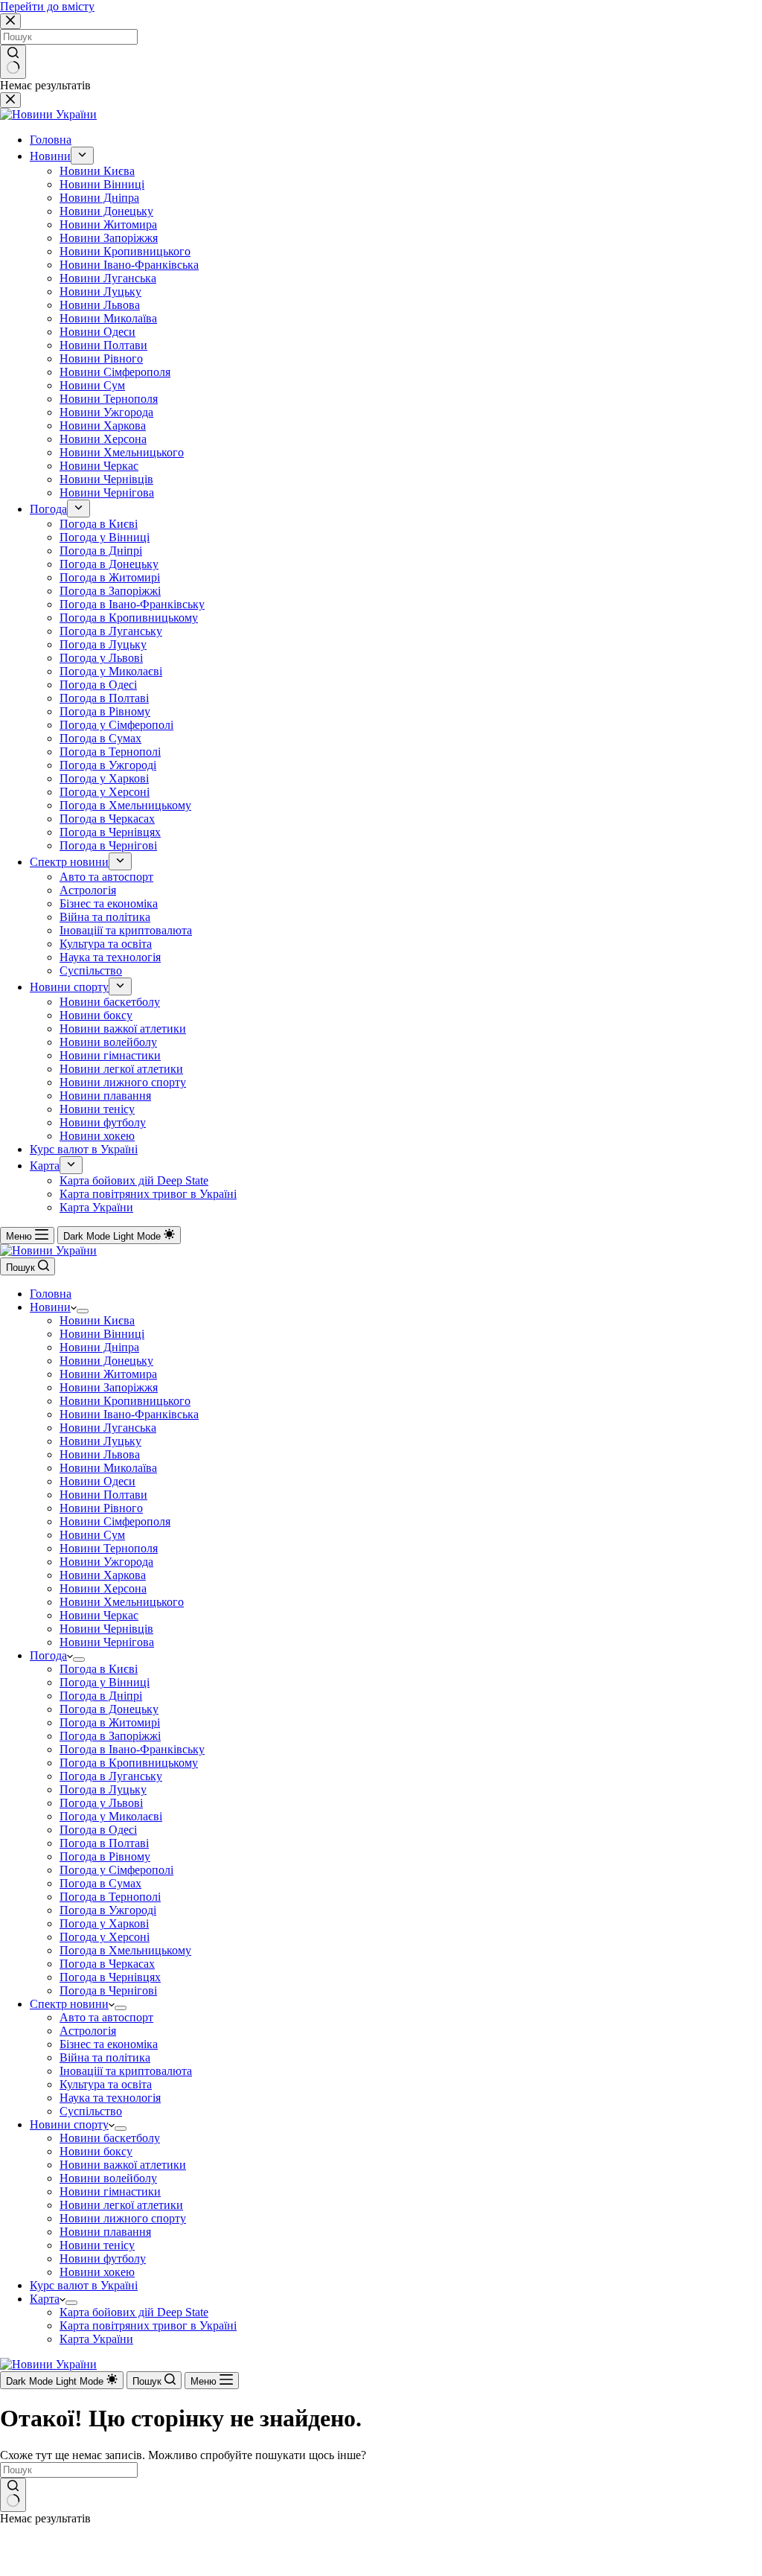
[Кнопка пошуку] (13, 2495)
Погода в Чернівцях (110, 1977)
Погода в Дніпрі (101, 1696)
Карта (45, 2299)
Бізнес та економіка (109, 2044)
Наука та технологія (110, 2098)
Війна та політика (105, 2057)
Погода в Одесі (98, 1830)
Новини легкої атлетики (121, 2205)
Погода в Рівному (105, 1856)
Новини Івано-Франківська (129, 1414)
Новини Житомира (108, 1374)
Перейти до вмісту (47, 6)
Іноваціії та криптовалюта (126, 2071)
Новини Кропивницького (125, 1401)
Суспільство (91, 2111)
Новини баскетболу (110, 2138)
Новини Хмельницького (122, 1602)
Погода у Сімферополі (116, 1870)
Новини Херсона (103, 1588)
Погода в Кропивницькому (129, 1763)
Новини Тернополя (109, 1548)
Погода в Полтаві (104, 1843)
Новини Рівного (101, 1508)
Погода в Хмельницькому (125, 1950)
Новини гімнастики (110, 2191)
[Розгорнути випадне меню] (83, 1311)
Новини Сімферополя (115, 1521)
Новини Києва (97, 1320)
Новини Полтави (103, 1495)
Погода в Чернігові (108, 1990)
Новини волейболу (108, 2178)
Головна (51, 1294)
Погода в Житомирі (110, 1722)
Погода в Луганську (111, 1776)
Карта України (96, 2339)
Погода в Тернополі (110, 1897)
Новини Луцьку (100, 1441)
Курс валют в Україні (84, 2285)
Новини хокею (97, 2272)
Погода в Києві (99, 1669)
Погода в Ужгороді (108, 1910)
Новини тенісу (97, 2245)
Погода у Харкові (104, 1923)
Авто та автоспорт (106, 2017)
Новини (50, 1307)
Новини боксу (96, 2151)
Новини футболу (103, 2258)
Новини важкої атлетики (123, 2165)
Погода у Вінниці (105, 1682)
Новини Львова (100, 1454)
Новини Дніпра (99, 1347)
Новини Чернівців (106, 1629)
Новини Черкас (99, 1615)
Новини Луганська (108, 1428)
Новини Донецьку (106, 1361)
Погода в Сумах (100, 1883)
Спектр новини (69, 2004)
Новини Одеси (97, 1481)
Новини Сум (92, 1535)
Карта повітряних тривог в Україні (148, 2325)
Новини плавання (105, 2232)
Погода (48, 1655)
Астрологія (88, 2031)
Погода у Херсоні (105, 1937)
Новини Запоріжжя (109, 1387)
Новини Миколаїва (108, 1468)
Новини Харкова (103, 1575)
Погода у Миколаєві (111, 1816)
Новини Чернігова (107, 1642)
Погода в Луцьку (103, 1789)
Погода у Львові (101, 1803)
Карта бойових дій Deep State (134, 2312)
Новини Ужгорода (106, 1562)
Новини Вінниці (102, 1334)
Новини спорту (69, 2124)
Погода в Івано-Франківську (132, 1749)
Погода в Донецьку (109, 1709)
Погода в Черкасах (107, 1964)
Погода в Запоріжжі (110, 1736)
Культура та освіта (106, 2084)
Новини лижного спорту (123, 2218)
